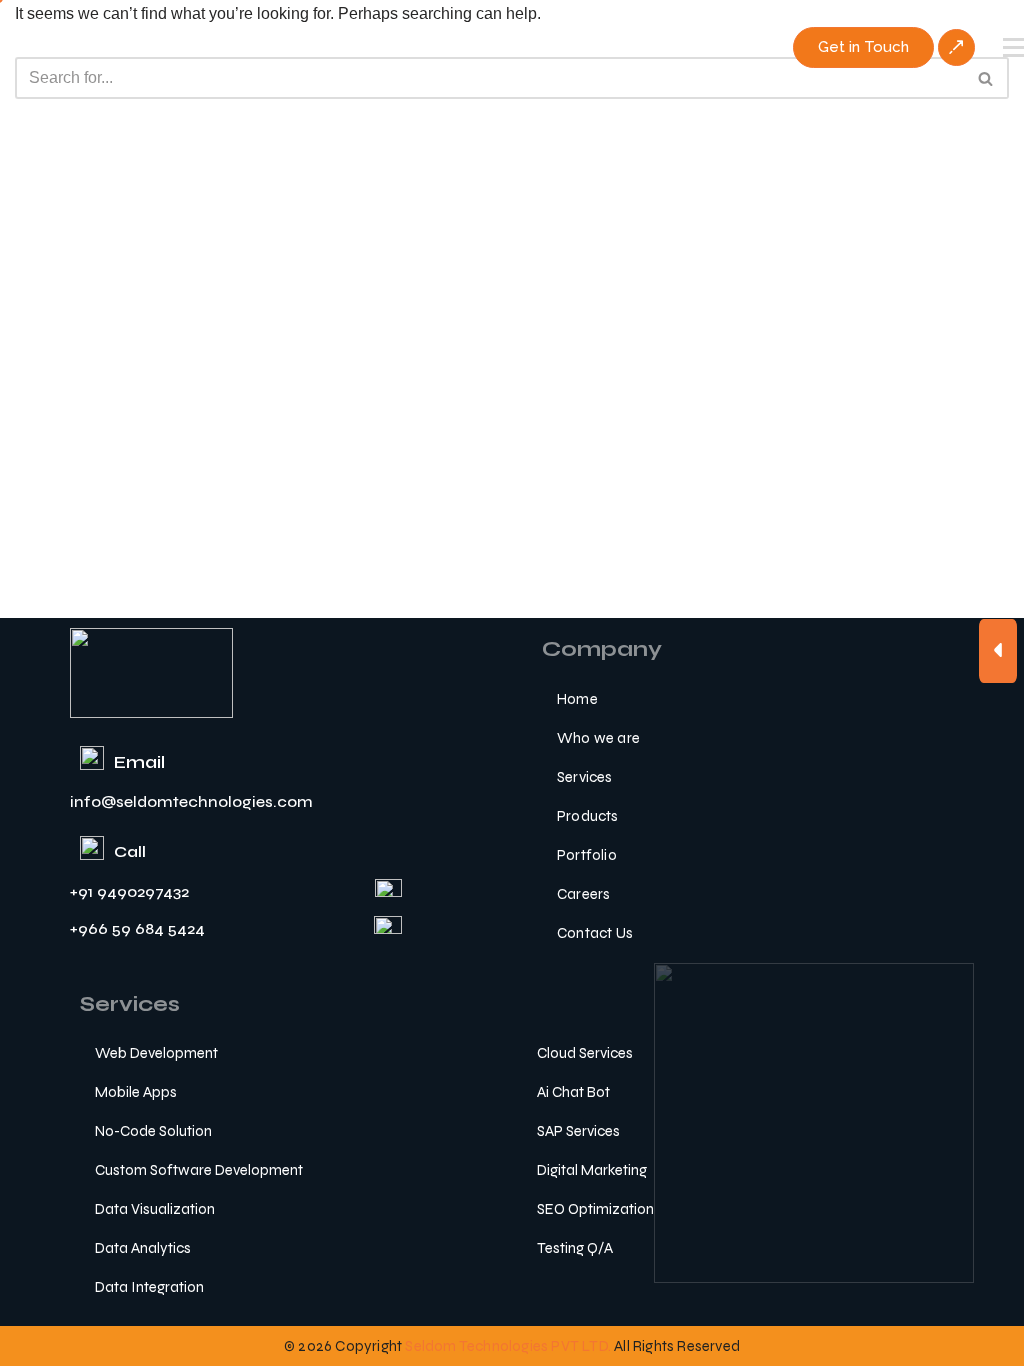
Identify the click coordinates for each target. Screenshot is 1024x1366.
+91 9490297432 (129, 891)
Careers (583, 894)
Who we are (598, 738)
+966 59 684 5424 (137, 928)
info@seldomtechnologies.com (191, 801)
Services (585, 777)
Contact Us (595, 933)
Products (588, 816)
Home (577, 699)
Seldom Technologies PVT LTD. (508, 1346)
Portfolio (587, 855)
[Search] (986, 78)
